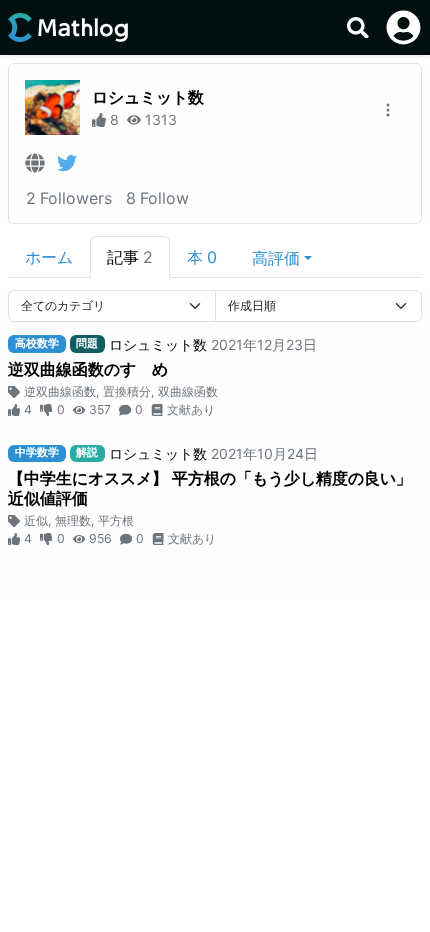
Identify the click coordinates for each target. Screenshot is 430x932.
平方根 (116, 520)
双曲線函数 (188, 391)
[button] (282, 257)
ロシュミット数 (148, 97)
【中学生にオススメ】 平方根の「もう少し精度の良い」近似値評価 (210, 488)
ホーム (49, 257)
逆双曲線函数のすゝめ (88, 369)
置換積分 (127, 391)
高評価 (276, 258)
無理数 (73, 520)
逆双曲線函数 (60, 391)
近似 (36, 520)
